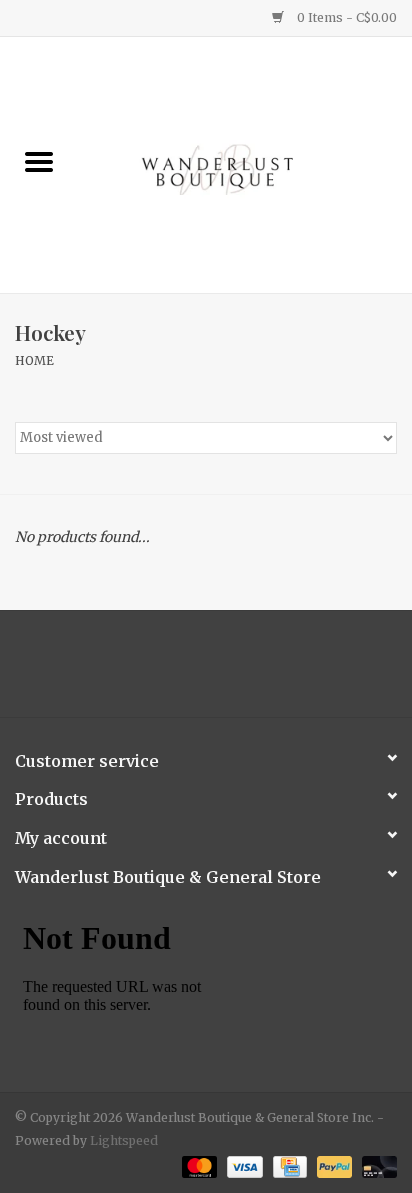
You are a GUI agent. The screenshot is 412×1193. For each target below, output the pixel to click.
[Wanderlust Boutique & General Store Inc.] (245, 164)
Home (34, 360)
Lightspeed (124, 1140)
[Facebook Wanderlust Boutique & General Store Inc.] (189, 671)
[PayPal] (332, 1165)
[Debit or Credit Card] (376, 1165)
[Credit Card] (288, 1165)
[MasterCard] (197, 1165)
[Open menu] (39, 161)
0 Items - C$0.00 (345, 17)
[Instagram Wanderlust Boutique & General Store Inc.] (224, 671)
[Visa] (242, 1165)
